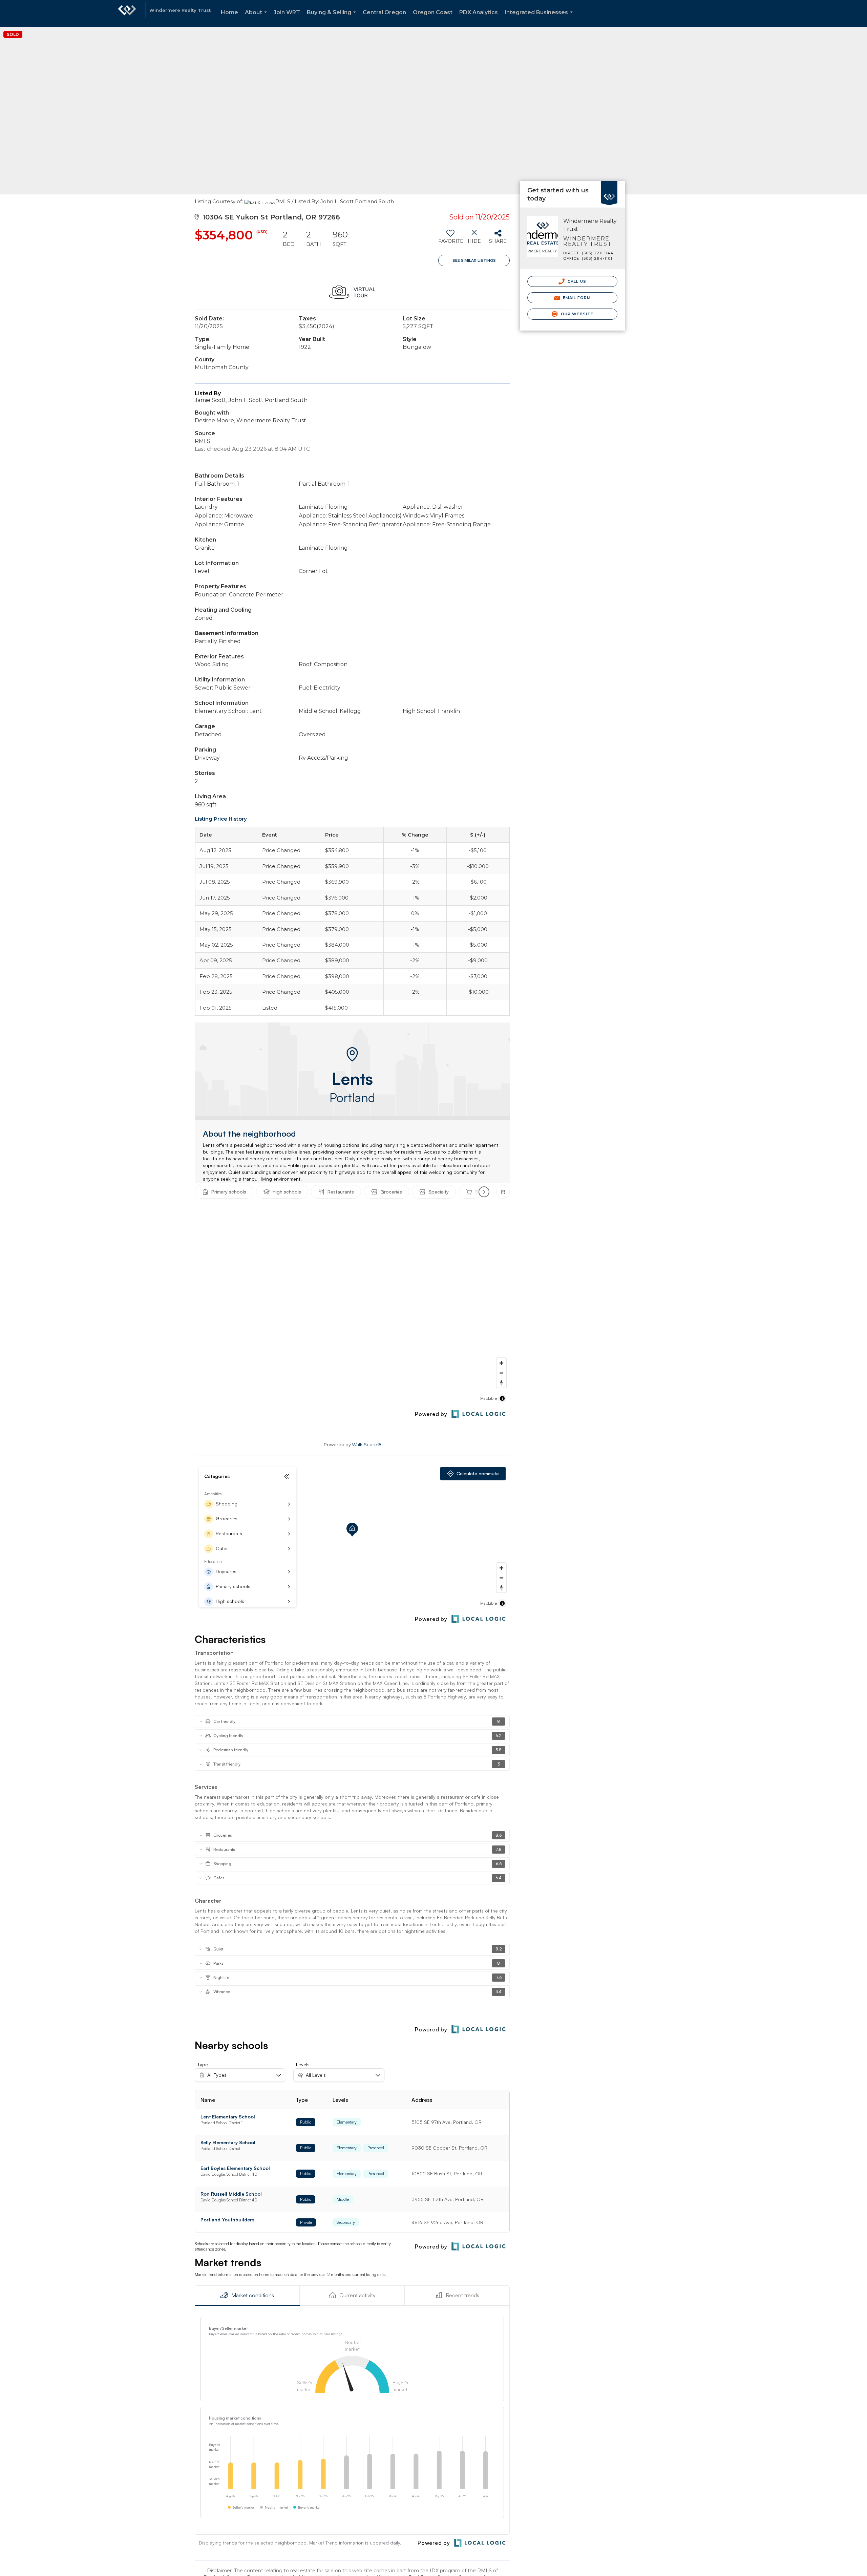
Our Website (576, 314)
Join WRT (287, 12)
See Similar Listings (474, 260)
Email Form (576, 298)
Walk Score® (366, 1444)
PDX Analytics (479, 12)
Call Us (576, 281)
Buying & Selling (333, 18)
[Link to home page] (127, 14)
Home (229, 12)
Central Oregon (384, 12)
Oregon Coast (433, 12)
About (257, 18)
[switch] (450, 239)
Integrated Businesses (540, 18)
